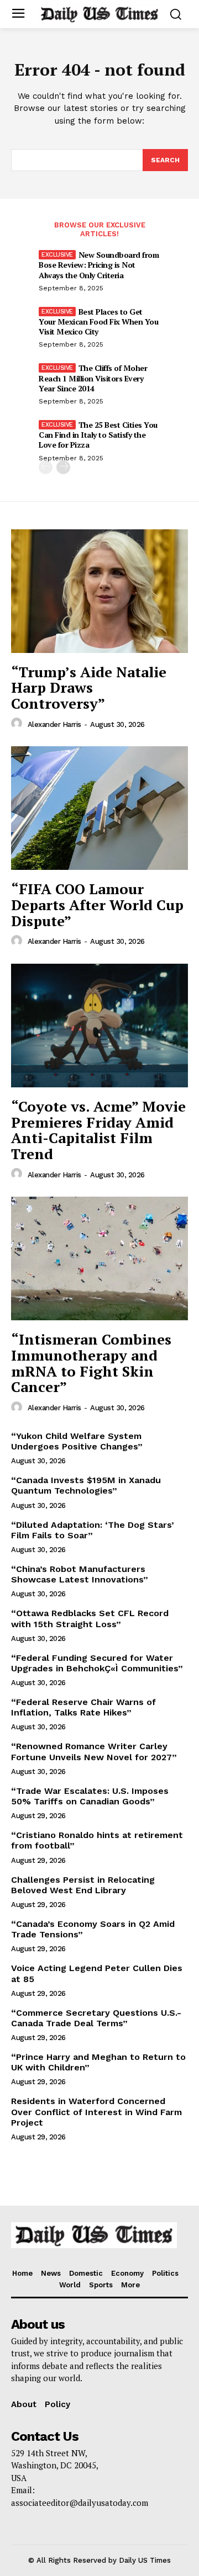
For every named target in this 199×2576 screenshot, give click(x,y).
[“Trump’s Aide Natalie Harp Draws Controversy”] (99, 591)
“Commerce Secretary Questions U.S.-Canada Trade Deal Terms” (96, 2018)
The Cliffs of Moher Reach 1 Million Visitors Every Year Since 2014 (93, 378)
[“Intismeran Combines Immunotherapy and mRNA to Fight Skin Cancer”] (99, 1258)
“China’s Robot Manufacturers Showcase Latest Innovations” (80, 1574)
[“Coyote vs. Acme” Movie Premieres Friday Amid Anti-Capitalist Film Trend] (99, 1026)
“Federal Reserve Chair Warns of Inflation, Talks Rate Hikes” (83, 1707)
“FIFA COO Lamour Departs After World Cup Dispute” (97, 904)
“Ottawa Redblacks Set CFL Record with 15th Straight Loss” (90, 1618)
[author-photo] (18, 724)
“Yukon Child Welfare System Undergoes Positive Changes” (77, 1441)
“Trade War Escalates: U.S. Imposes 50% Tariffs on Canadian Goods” (90, 1796)
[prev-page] (46, 467)
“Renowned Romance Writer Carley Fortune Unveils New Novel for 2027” (94, 1751)
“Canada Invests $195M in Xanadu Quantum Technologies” (86, 1485)
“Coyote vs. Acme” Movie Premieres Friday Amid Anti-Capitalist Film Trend (98, 1130)
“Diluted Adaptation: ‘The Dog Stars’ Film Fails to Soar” (93, 1530)
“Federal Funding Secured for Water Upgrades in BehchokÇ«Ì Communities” (97, 1663)
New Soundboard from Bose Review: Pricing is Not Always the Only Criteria (99, 265)
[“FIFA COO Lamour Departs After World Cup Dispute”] (99, 808)
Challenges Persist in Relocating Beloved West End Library (83, 1885)
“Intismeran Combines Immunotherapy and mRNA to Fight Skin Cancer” (91, 1363)
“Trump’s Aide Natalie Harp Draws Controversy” (89, 687)
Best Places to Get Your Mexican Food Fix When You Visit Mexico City (98, 322)
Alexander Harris (54, 724)
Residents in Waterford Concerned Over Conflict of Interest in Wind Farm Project (96, 2112)
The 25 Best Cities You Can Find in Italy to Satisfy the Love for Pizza (98, 435)
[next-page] (63, 467)
